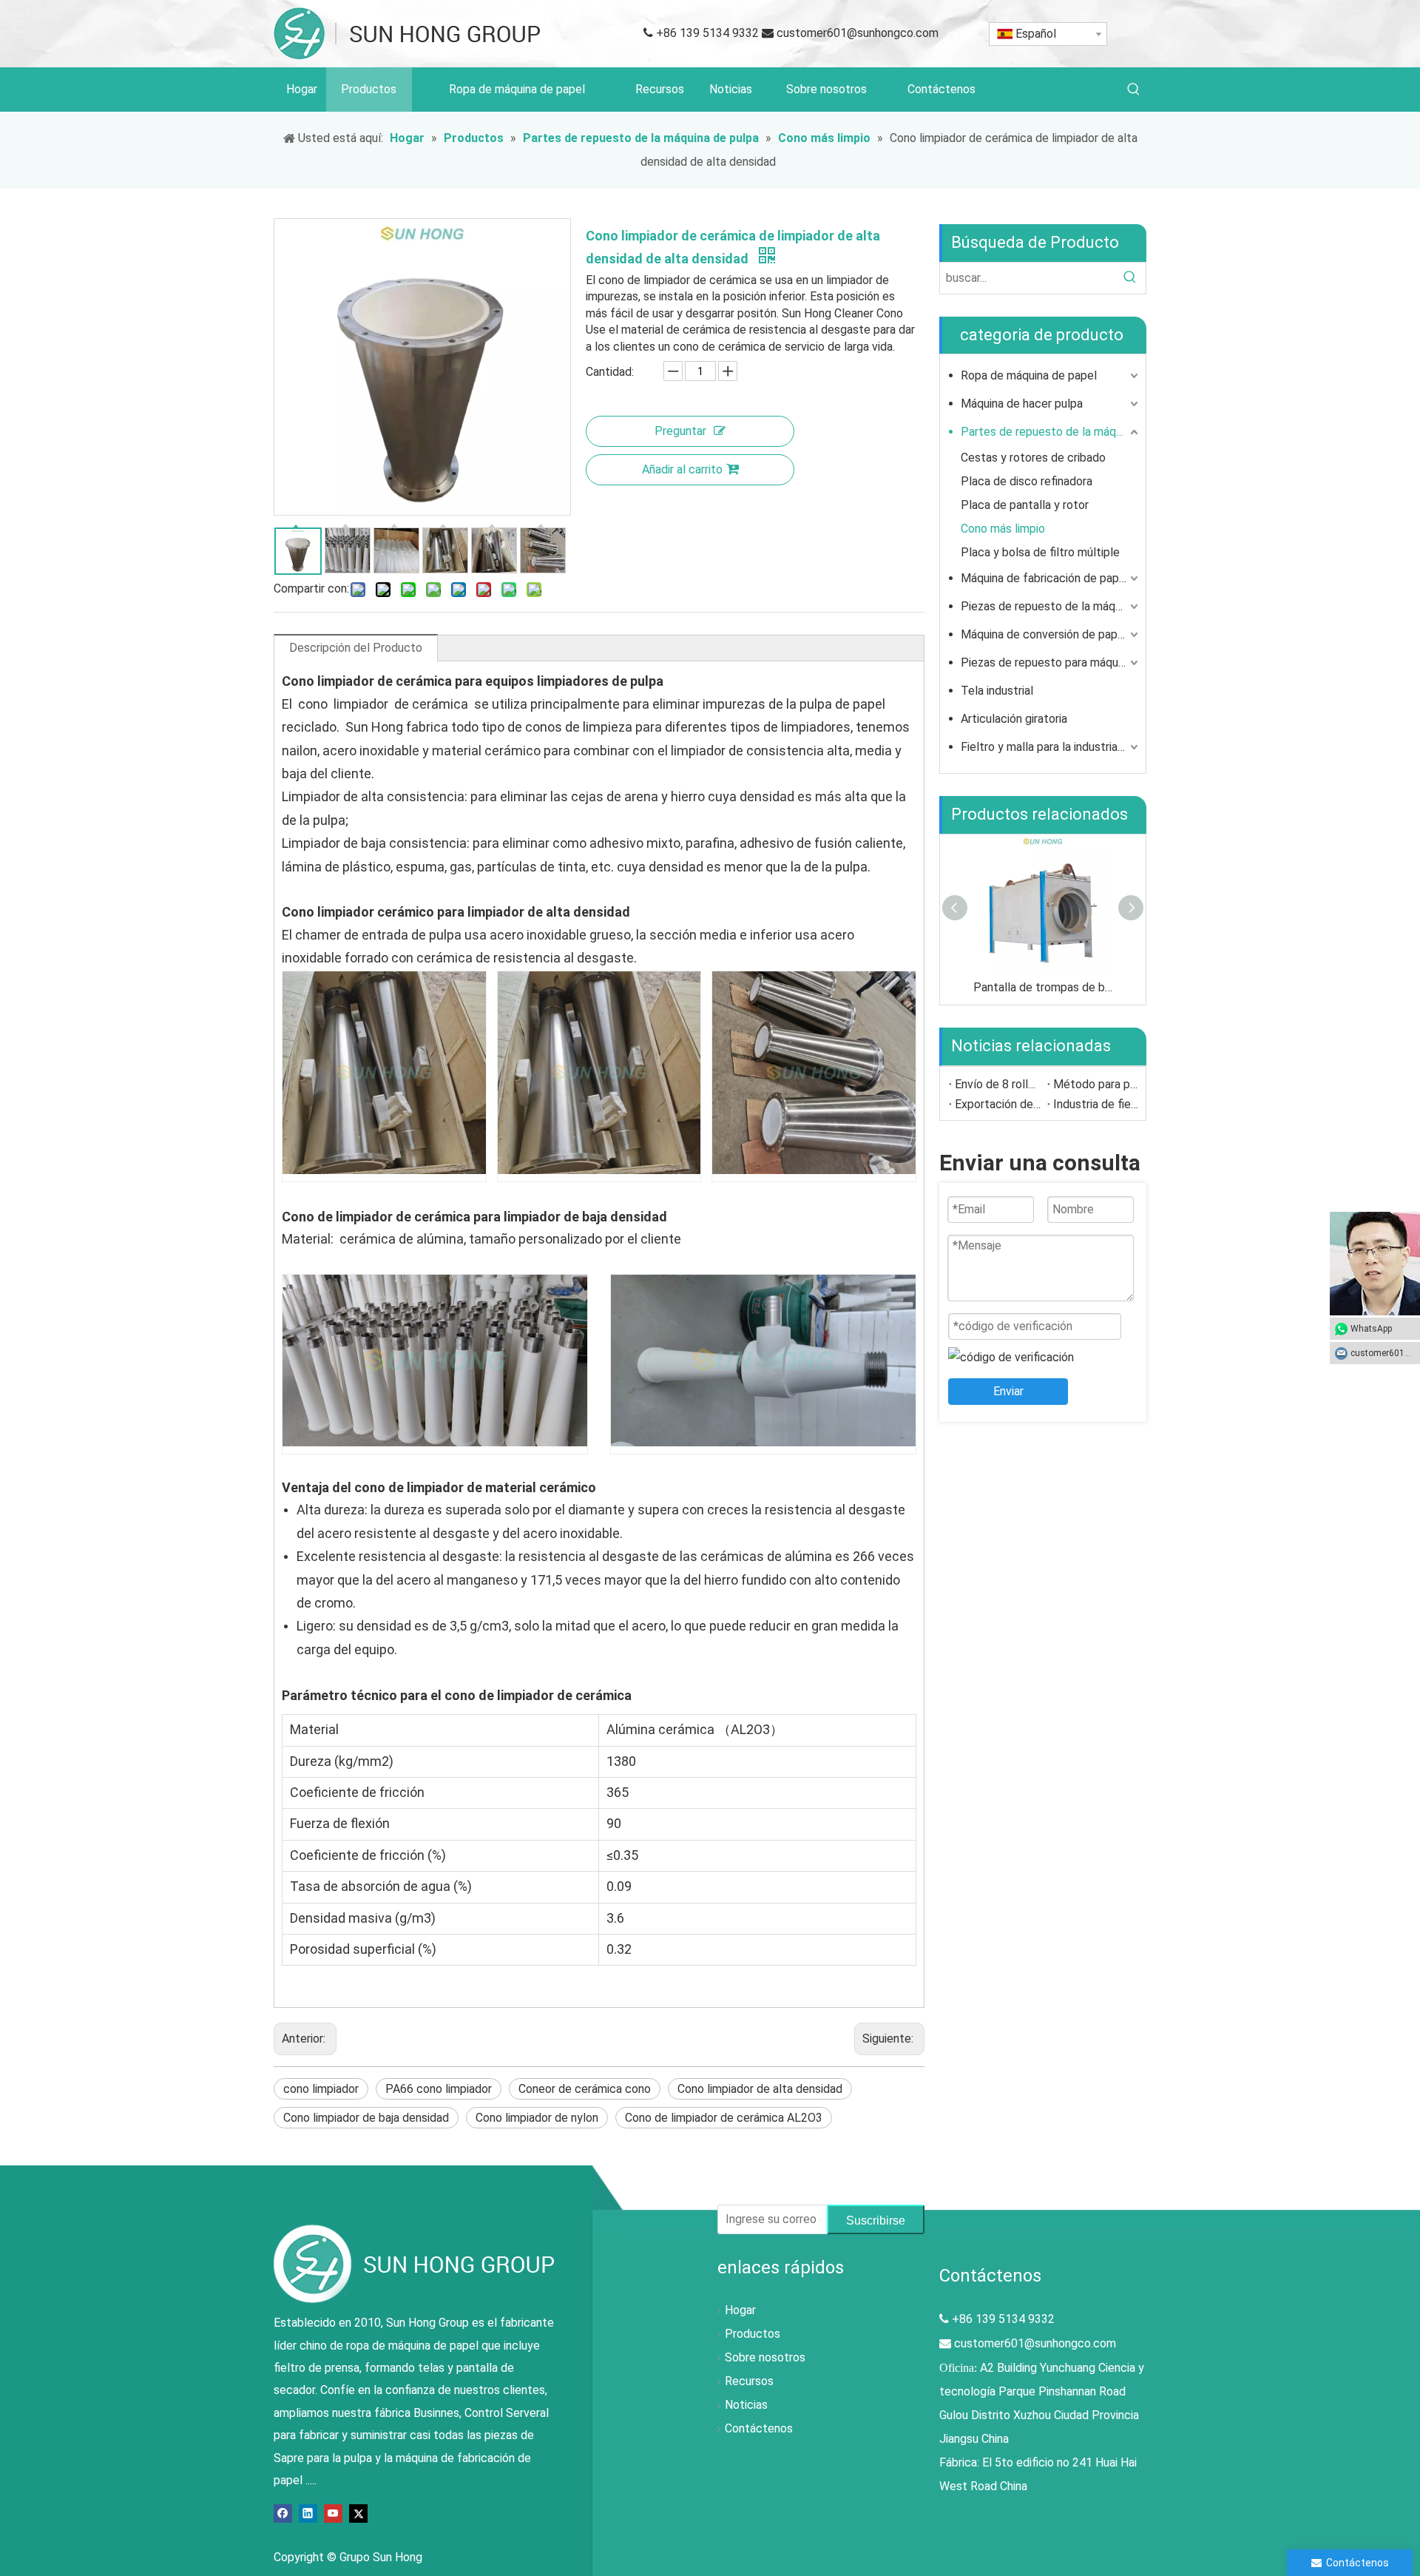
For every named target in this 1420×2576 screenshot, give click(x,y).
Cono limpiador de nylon (537, 2118)
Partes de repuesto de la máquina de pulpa (1051, 432)
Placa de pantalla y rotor (1025, 505)
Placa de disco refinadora (1027, 481)
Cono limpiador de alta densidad (760, 2089)
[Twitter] (358, 2512)
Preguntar (680, 431)
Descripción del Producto (356, 648)
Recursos (749, 2381)
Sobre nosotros (765, 2357)
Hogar (740, 2310)
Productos (753, 2334)
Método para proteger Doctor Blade (1096, 1084)
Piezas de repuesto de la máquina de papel (1051, 606)
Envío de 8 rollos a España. (998, 1084)
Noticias (746, 2405)
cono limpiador (321, 2089)
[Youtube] (333, 2512)
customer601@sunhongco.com (858, 33)
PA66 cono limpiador (439, 2089)
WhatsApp (1371, 1329)
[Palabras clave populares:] (1134, 90)
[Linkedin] (308, 2512)
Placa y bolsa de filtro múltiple (1040, 552)
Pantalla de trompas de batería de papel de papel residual (1043, 987)
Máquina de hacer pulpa (1022, 404)
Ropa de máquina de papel (1029, 375)
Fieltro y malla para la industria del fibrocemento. (1051, 747)
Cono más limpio (1003, 529)
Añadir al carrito (682, 469)
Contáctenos (759, 2428)
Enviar (1008, 1391)
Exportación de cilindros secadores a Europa (998, 1104)
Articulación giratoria (1014, 719)
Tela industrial (997, 691)
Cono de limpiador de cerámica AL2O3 (724, 2118)
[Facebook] (283, 2512)
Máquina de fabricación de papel (1045, 578)
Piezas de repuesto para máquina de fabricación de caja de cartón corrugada (1051, 662)
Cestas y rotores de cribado (1033, 458)
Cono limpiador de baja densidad (366, 2118)
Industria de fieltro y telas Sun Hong (1096, 1104)
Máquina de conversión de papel (1044, 634)
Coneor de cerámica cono (585, 2089)
